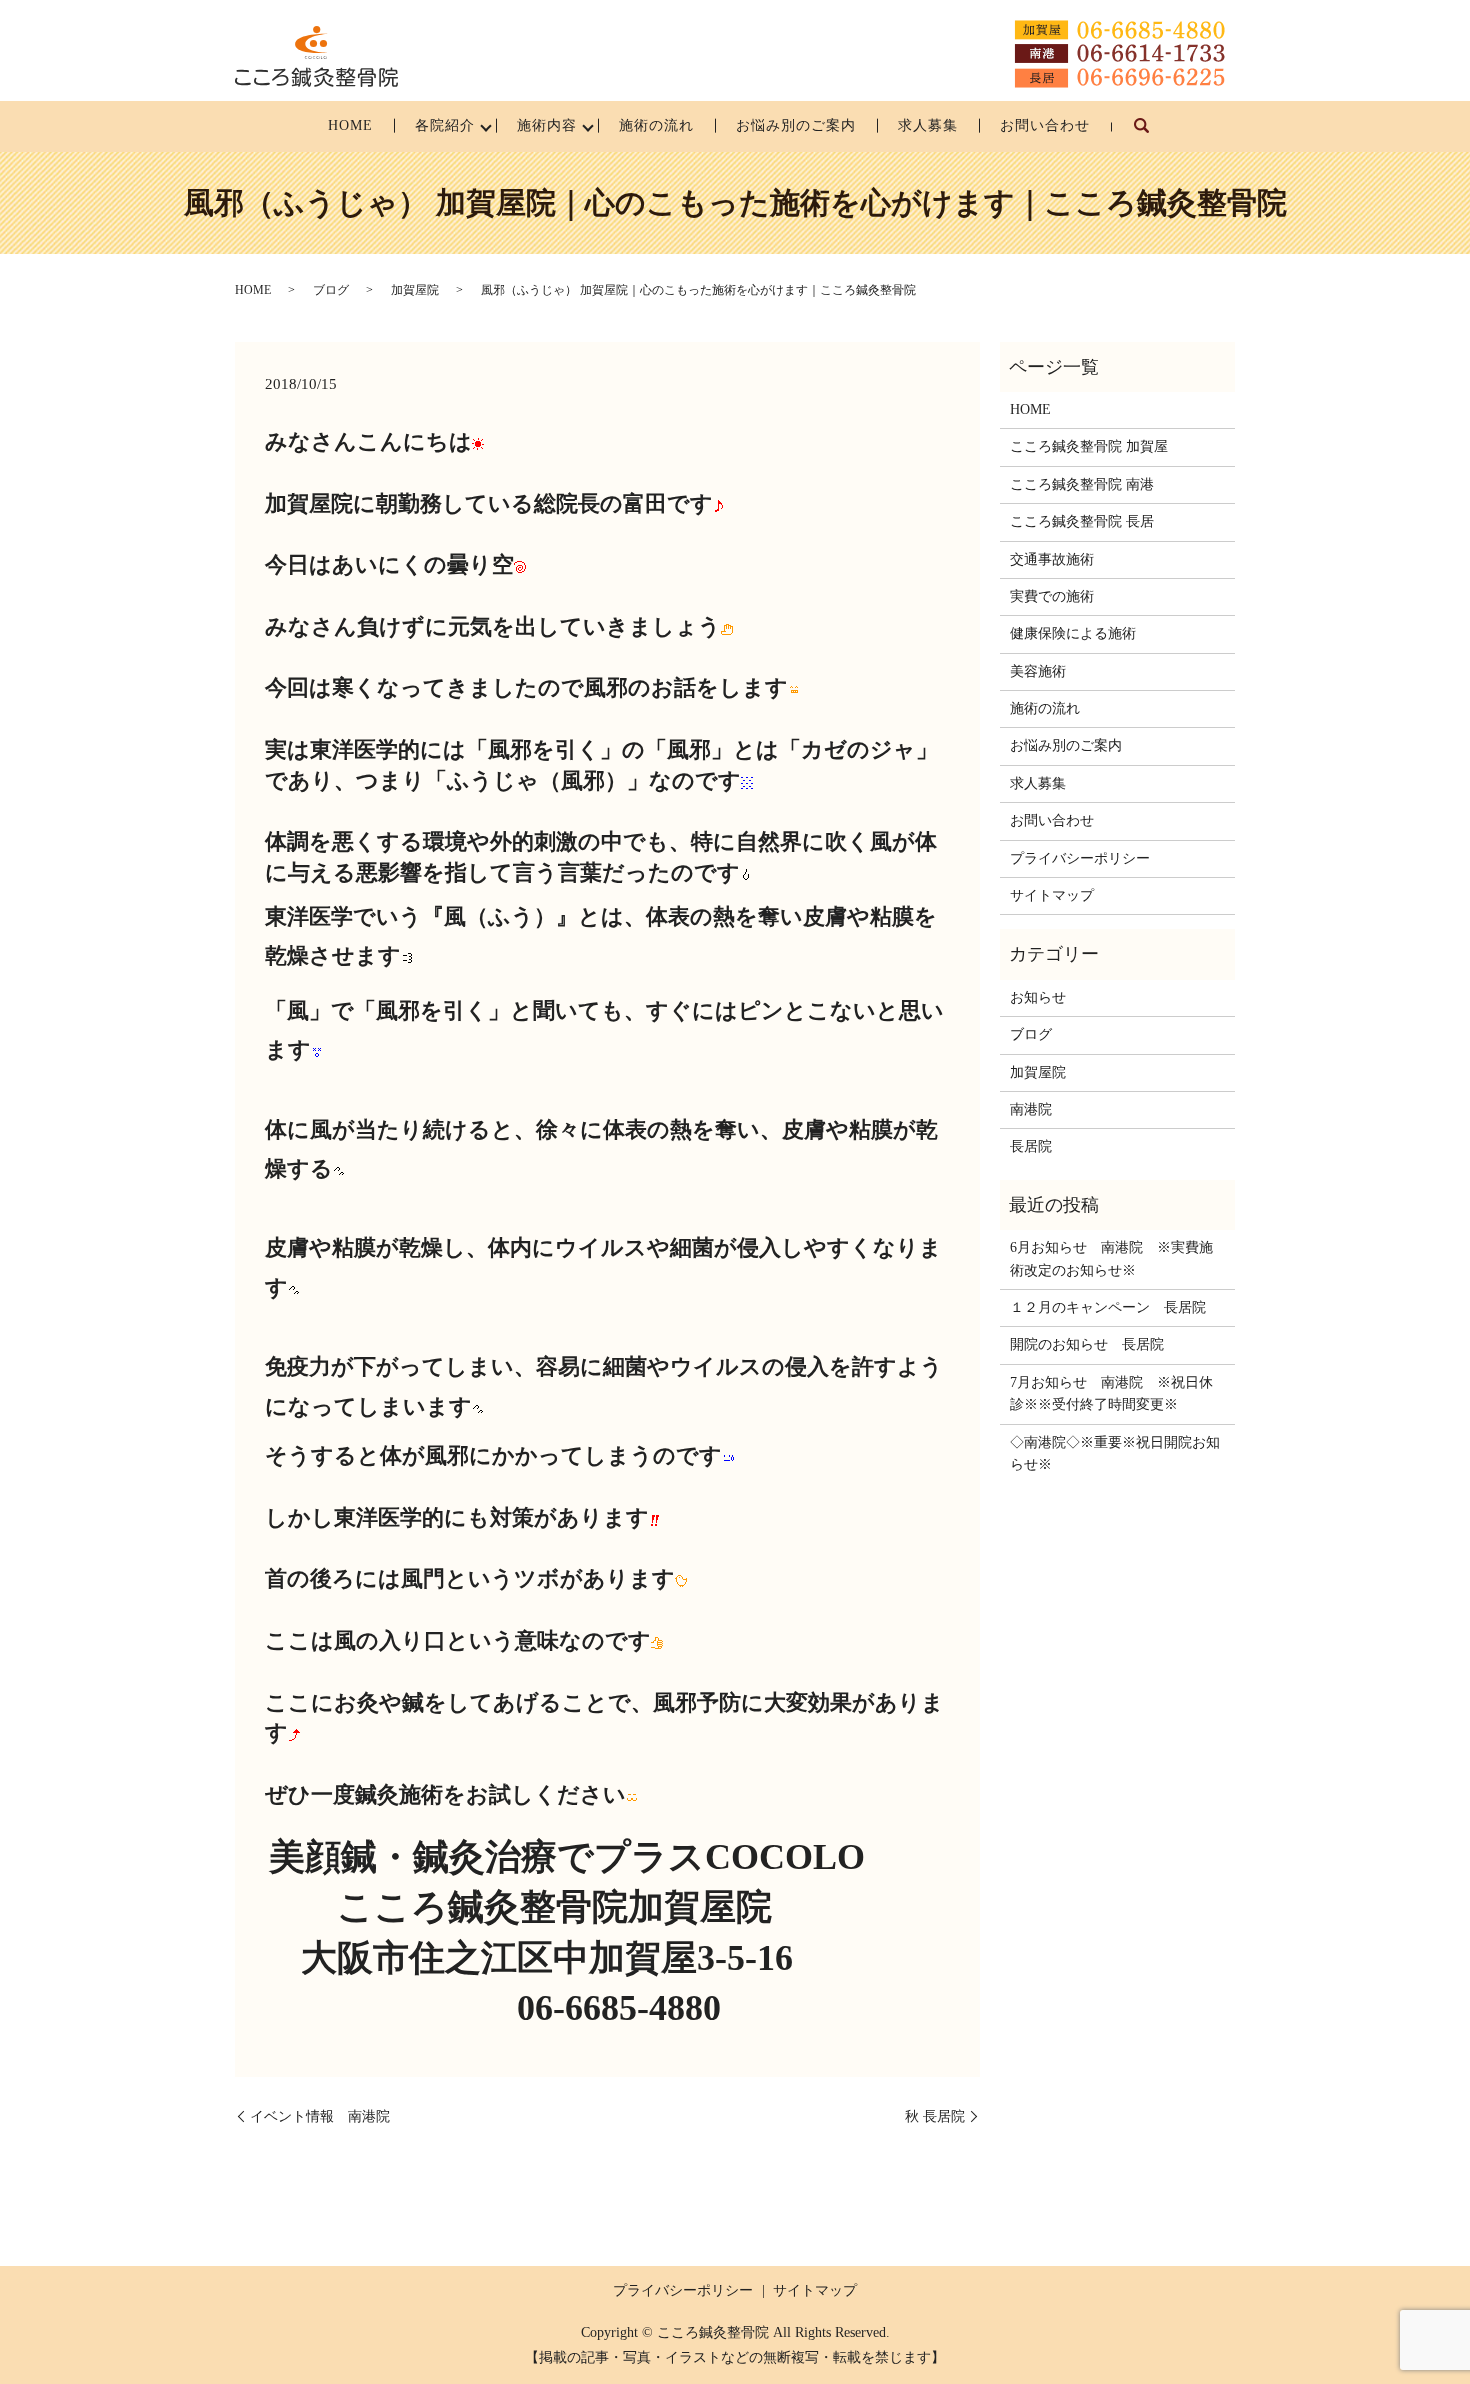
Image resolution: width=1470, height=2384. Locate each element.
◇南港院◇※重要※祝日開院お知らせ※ (1115, 1453)
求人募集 (928, 125)
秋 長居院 (935, 2116)
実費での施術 (1052, 596)
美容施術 (1038, 671)
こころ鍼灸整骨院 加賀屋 (1089, 446)
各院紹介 (445, 125)
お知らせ (1038, 997)
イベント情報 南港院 (320, 2116)
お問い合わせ (1045, 125)
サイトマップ (1052, 895)
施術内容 (547, 125)
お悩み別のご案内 (796, 125)
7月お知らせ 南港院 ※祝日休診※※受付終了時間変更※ (1111, 1393)
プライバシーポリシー (1080, 858)
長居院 (1031, 1146)
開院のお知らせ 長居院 (1087, 1344)
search (1152, 135)
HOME (350, 125)
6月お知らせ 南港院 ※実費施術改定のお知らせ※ (1111, 1258)
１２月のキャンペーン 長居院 (1108, 1307)
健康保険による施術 (1073, 633)
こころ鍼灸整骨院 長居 (1082, 521)
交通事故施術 (1052, 559)
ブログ (331, 290)
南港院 (1031, 1109)
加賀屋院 (415, 290)
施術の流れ (656, 125)
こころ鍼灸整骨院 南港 (1082, 484)
